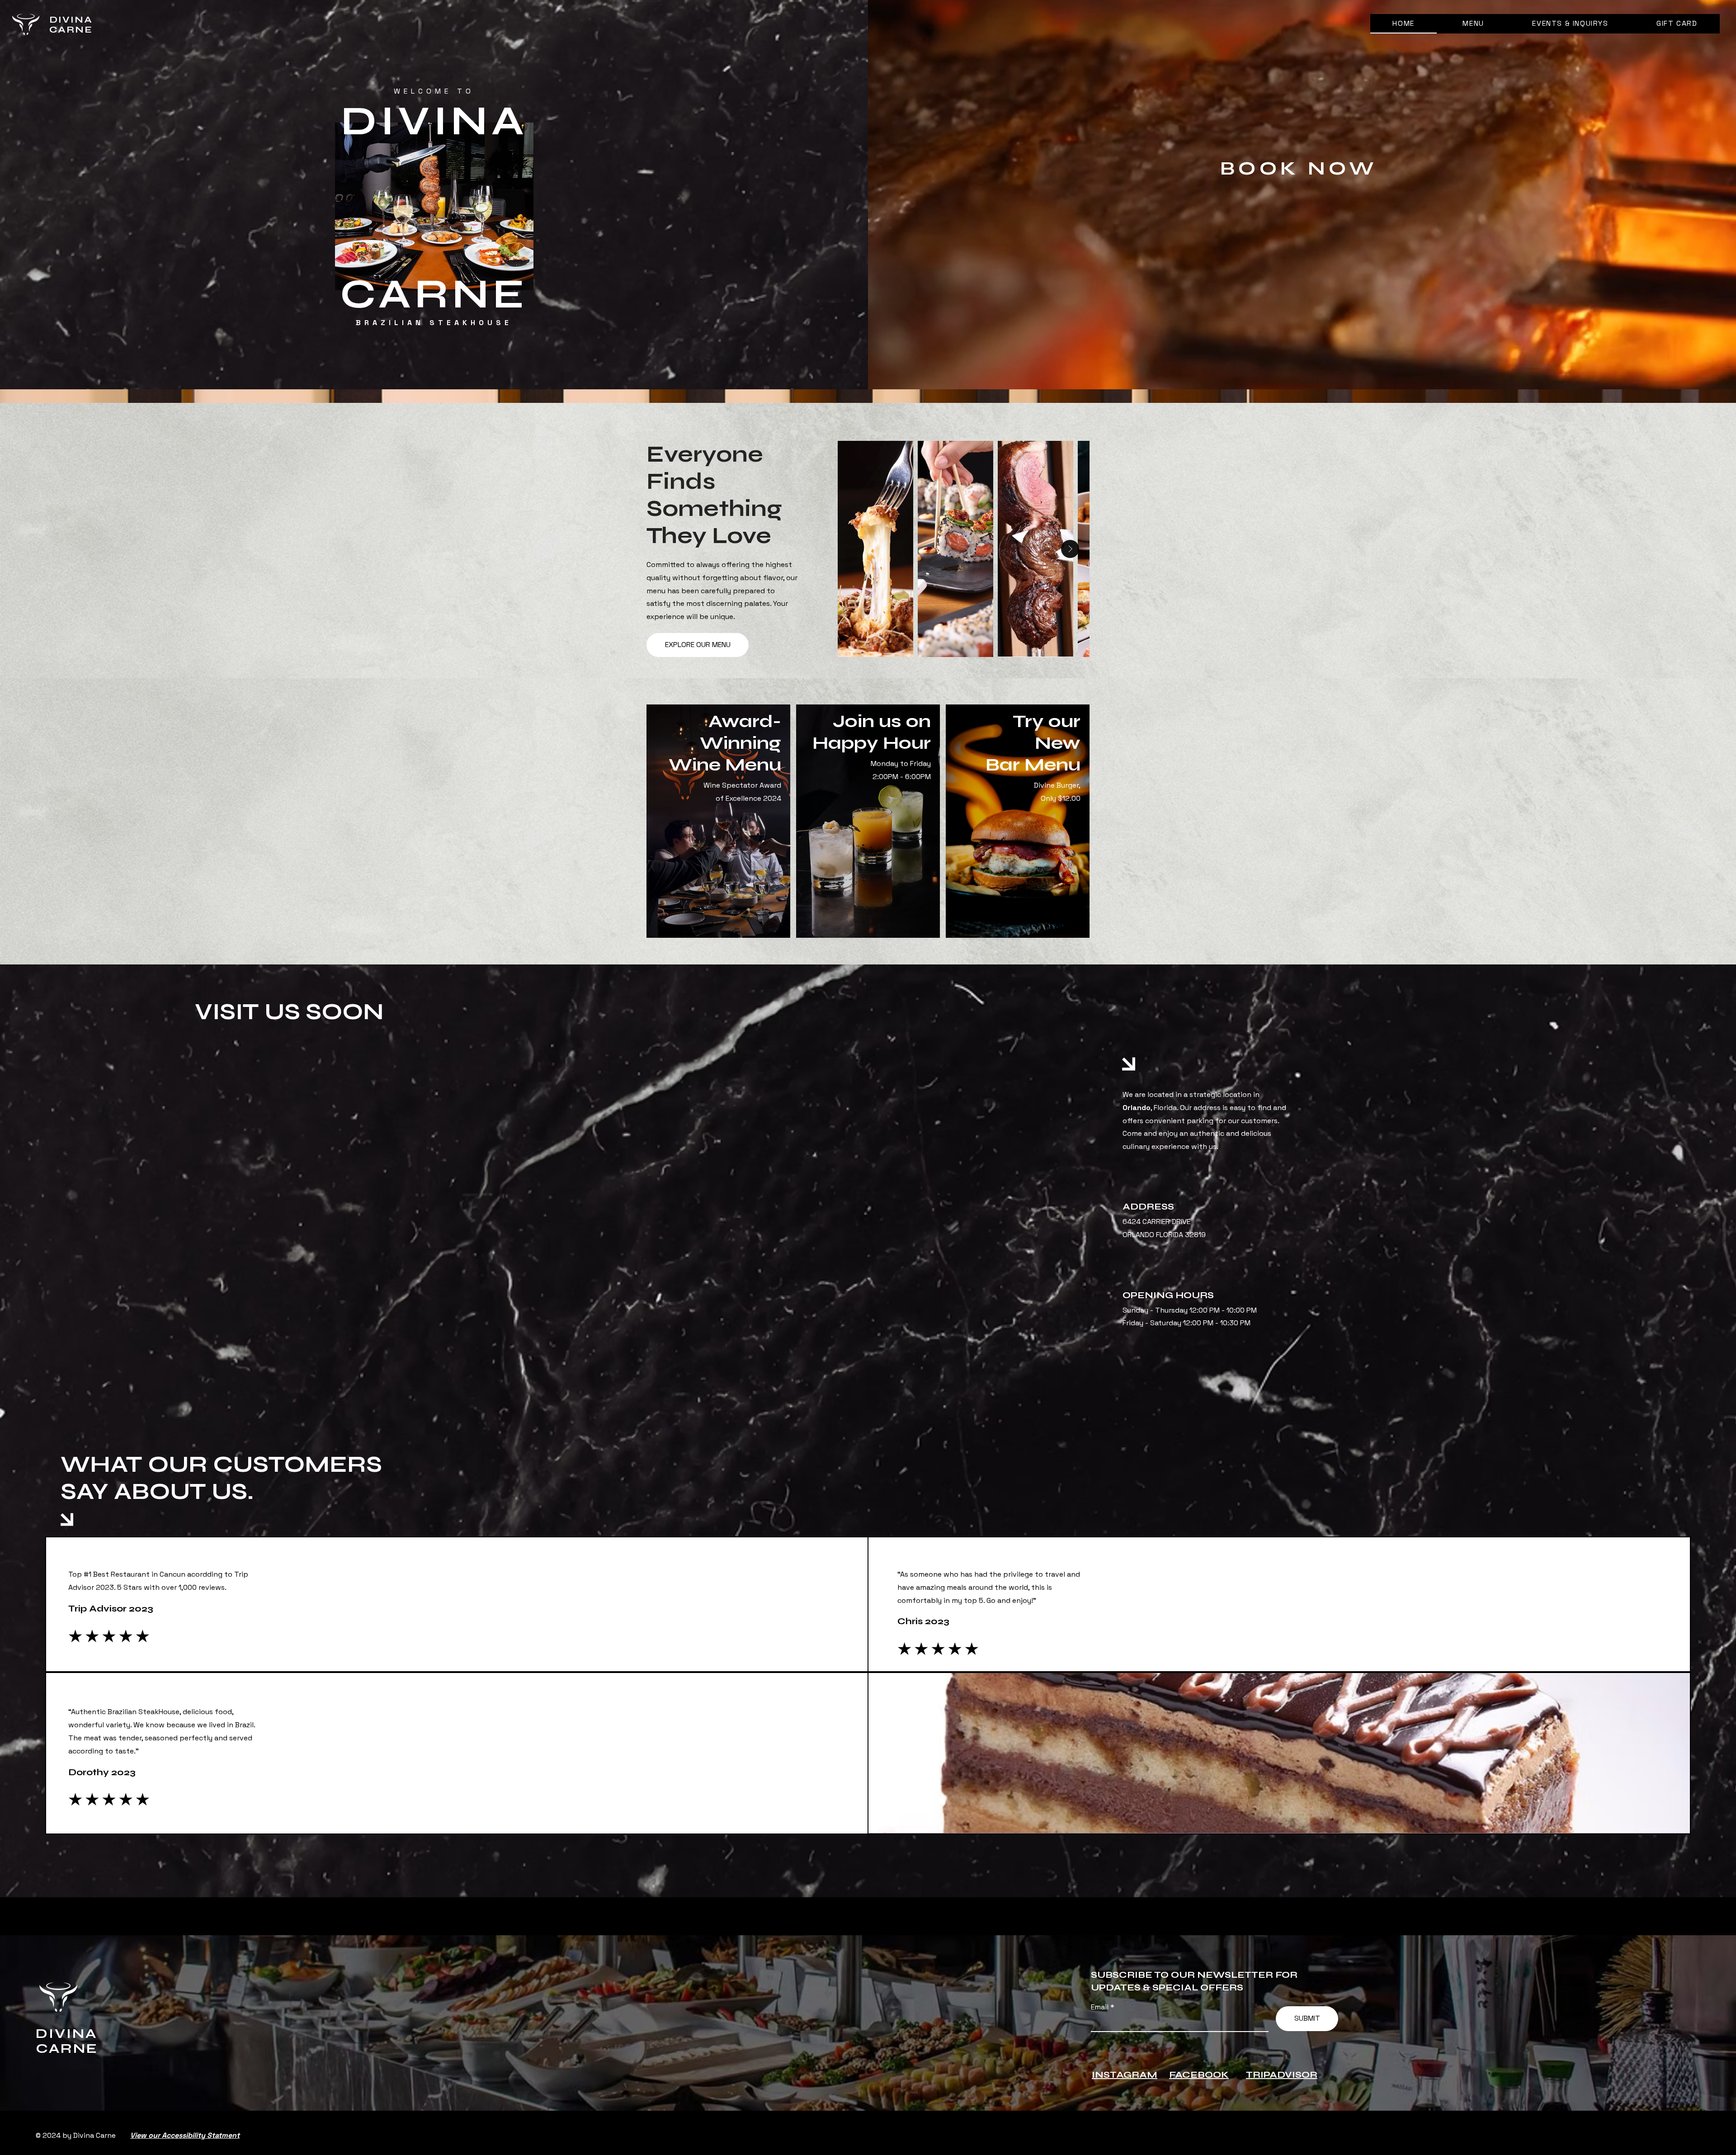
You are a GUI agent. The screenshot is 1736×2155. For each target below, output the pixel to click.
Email (1101, 2007)
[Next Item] (1070, 549)
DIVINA (71, 20)
